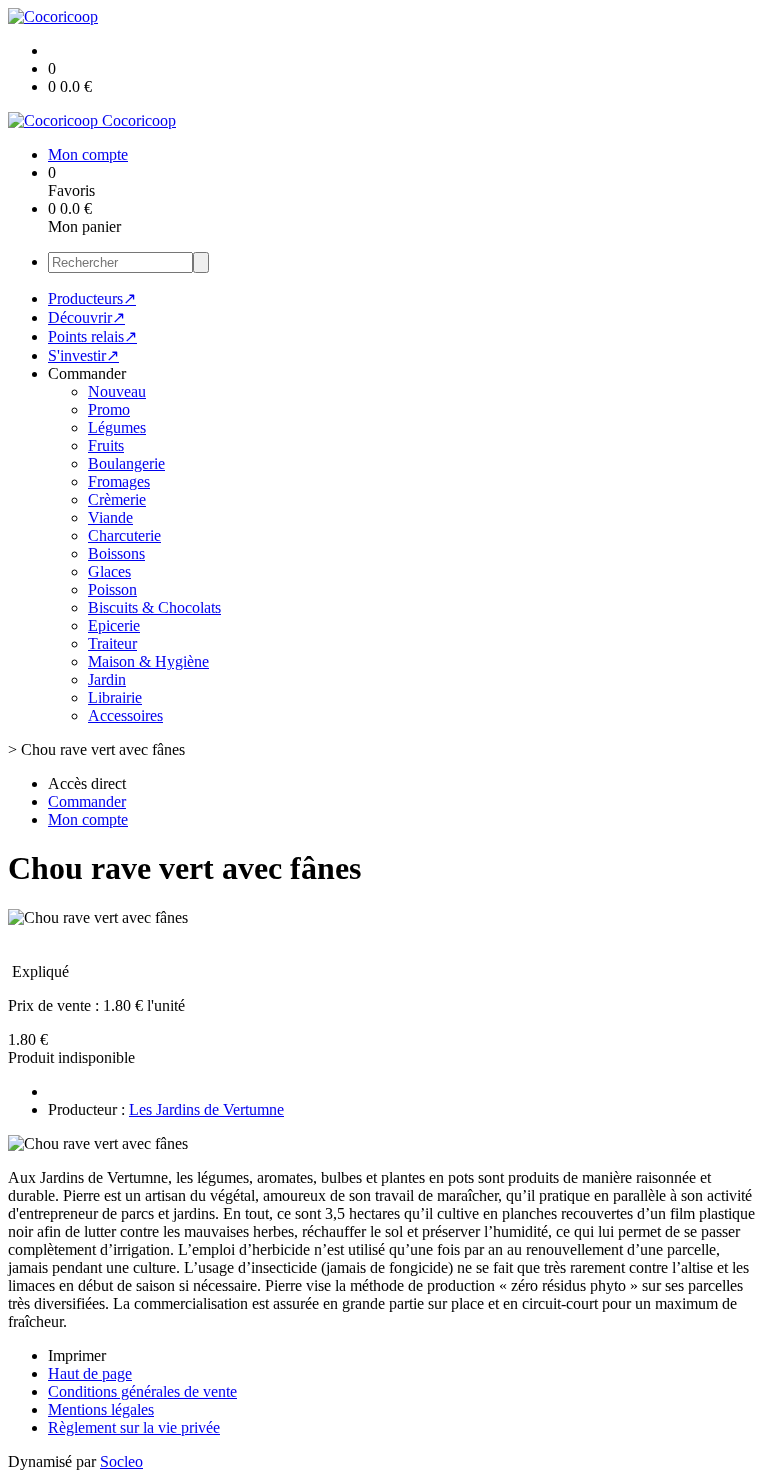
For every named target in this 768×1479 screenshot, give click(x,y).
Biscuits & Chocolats (154, 607)
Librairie (115, 697)
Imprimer (77, 1355)
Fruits (106, 445)
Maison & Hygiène (148, 661)
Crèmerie (117, 499)
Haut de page (90, 1373)
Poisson (112, 589)
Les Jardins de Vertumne (206, 1109)
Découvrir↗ (86, 317)
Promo (109, 409)
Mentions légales (101, 1409)
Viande (110, 517)
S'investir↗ (83, 355)
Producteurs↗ (92, 298)
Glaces (109, 571)
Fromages (119, 481)
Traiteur (112, 643)
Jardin (107, 679)
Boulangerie (126, 463)
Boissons (116, 553)
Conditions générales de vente (142, 1391)
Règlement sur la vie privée (134, 1427)
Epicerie (114, 625)
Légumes (117, 427)
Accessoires (125, 715)
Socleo (121, 1461)
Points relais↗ (92, 336)
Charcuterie (124, 535)
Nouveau (117, 391)
